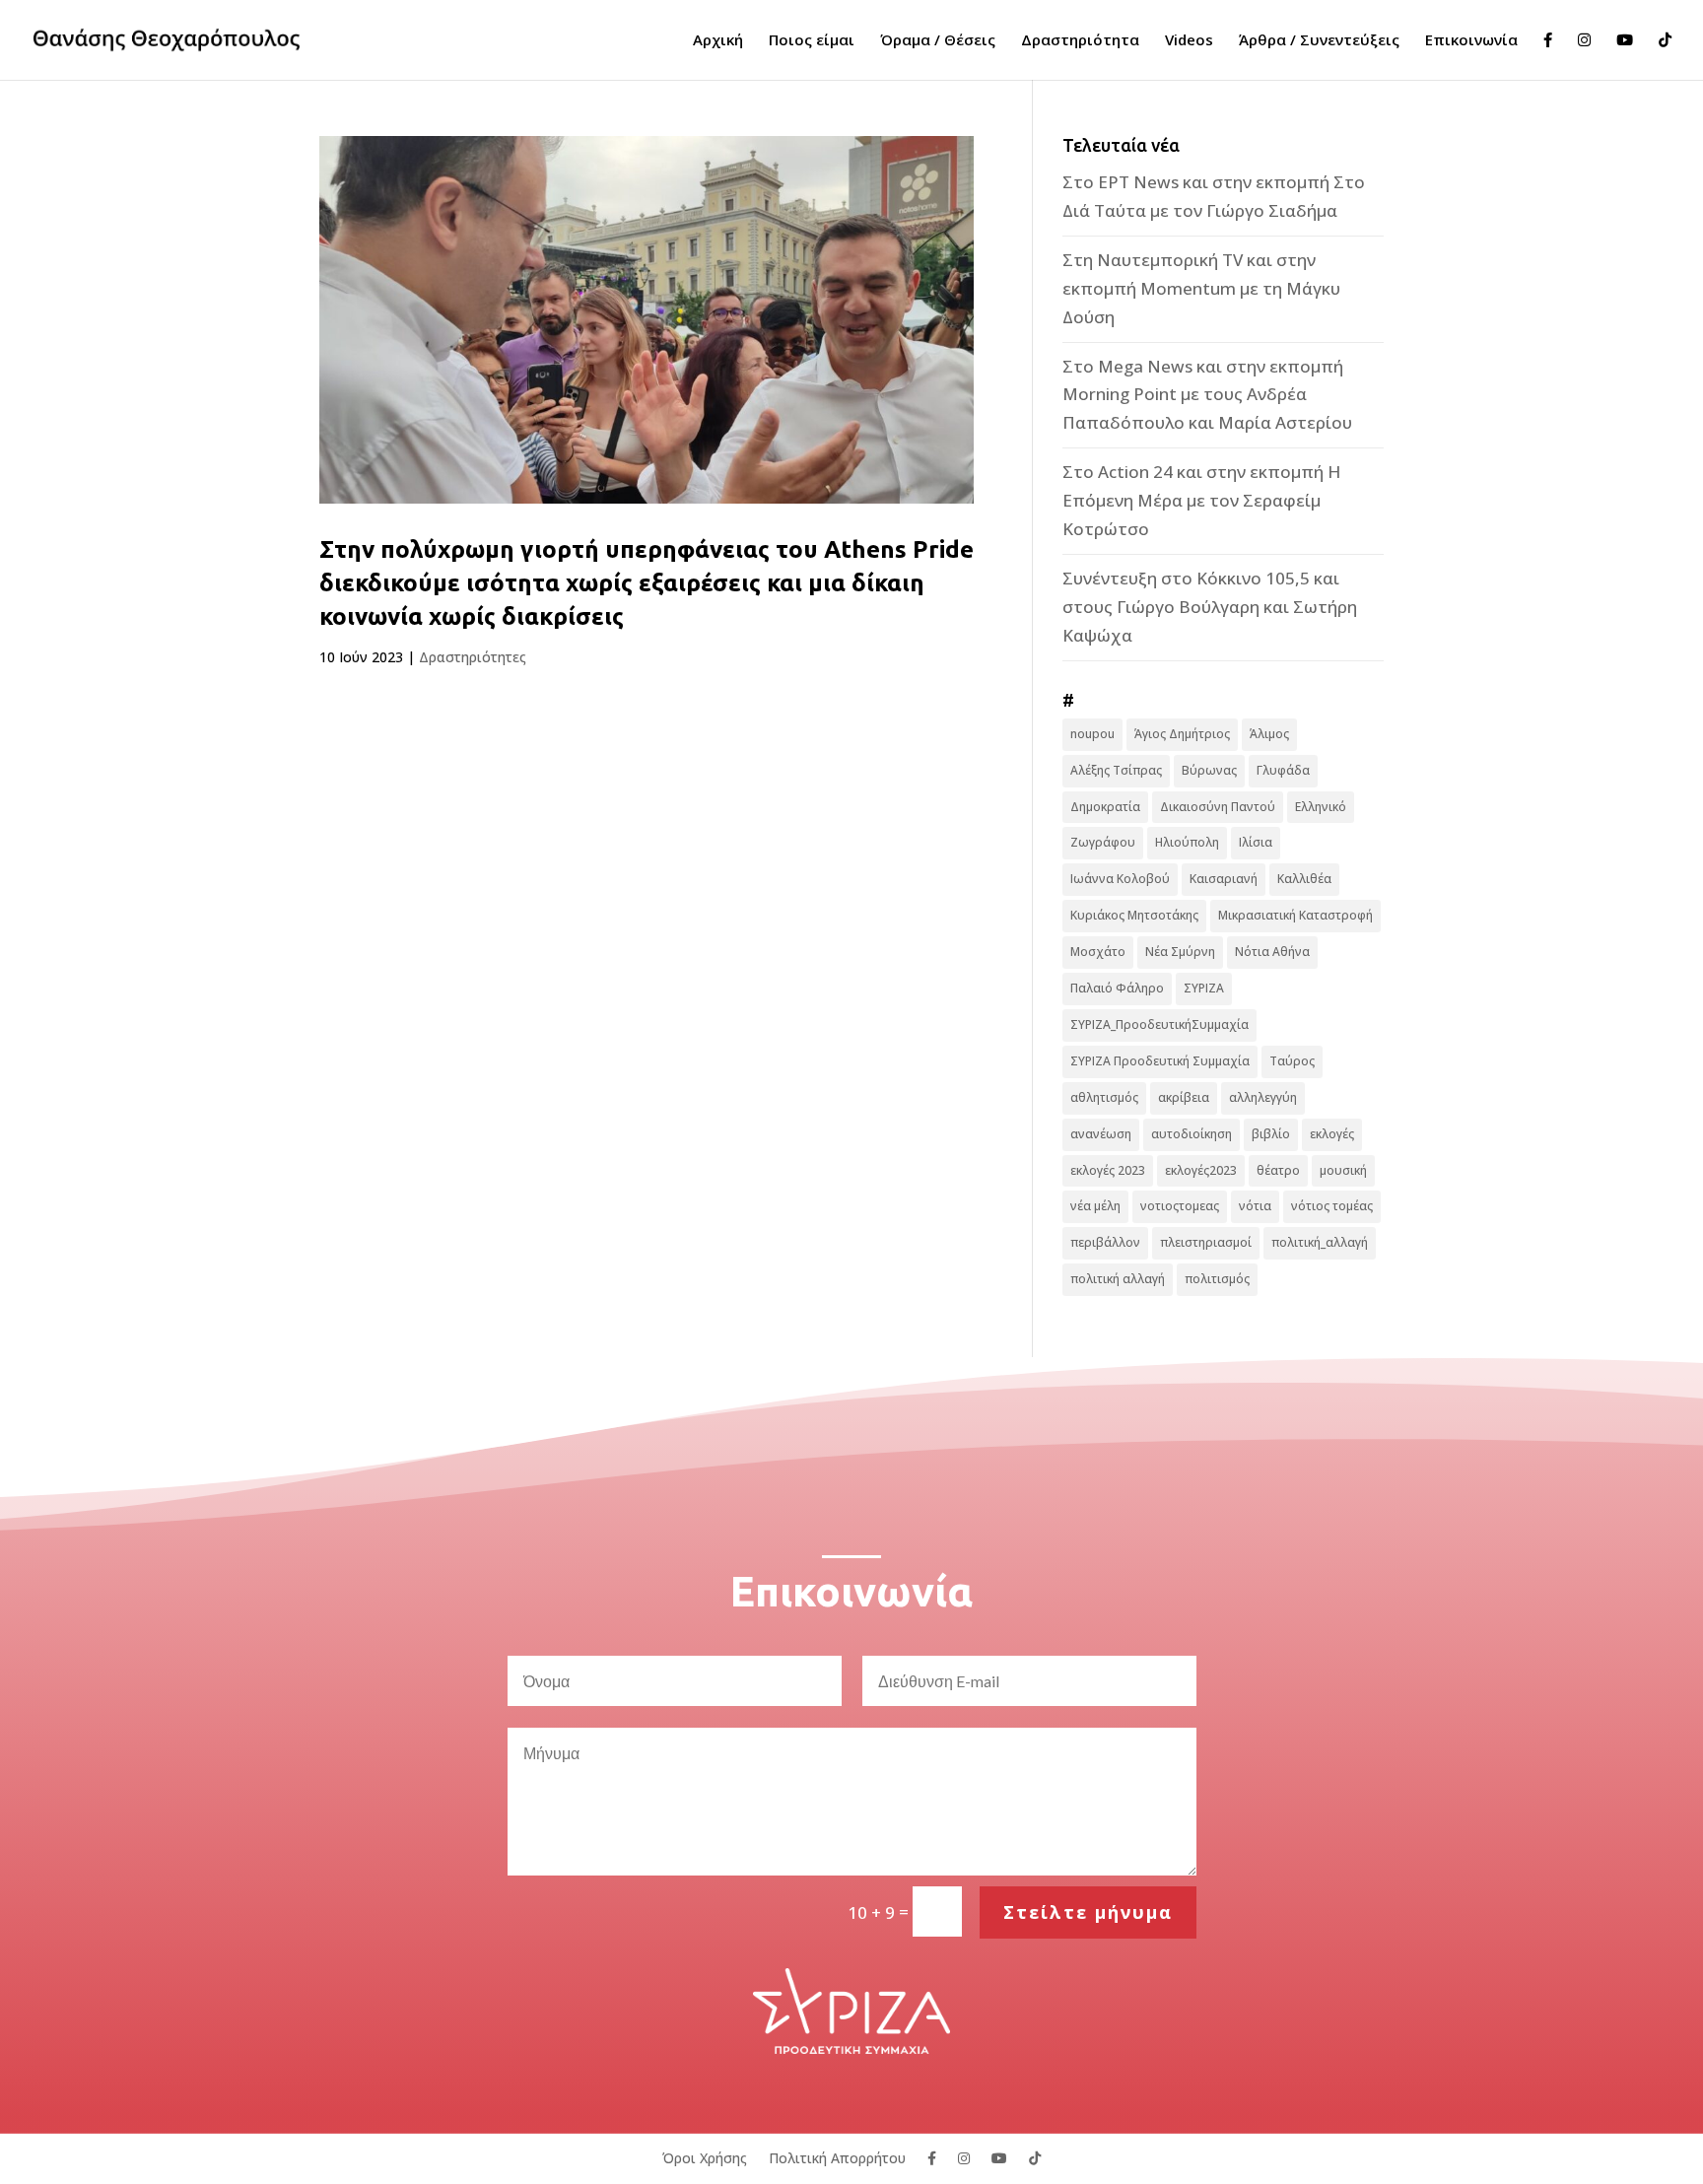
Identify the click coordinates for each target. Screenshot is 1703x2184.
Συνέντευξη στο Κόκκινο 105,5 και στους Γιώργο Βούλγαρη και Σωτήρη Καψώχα (1210, 607)
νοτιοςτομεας (1180, 1206)
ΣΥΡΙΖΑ (1204, 988)
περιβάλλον (1105, 1242)
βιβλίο (1271, 1134)
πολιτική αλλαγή (1118, 1279)
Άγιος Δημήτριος (1182, 734)
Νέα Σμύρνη (1180, 952)
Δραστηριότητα (1080, 41)
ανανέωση (1101, 1134)
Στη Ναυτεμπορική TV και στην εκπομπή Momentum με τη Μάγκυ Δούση (1201, 288)
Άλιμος (1269, 734)
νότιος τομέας (1332, 1206)
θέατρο (1278, 1170)
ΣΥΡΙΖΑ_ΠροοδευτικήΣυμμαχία (1159, 1024)
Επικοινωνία (1471, 41)
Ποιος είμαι (812, 41)
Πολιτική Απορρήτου (837, 2157)
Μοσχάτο (1098, 952)
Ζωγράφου (1103, 842)
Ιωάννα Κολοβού (1120, 879)
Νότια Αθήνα (1272, 952)
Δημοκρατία (1105, 807)
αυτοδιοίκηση (1192, 1134)
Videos (1189, 41)
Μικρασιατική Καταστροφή (1295, 915)
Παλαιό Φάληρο (1117, 988)
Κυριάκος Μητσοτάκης (1134, 915)
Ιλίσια (1256, 842)
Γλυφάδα (1283, 770)
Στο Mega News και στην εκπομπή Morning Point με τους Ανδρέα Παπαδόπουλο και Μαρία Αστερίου (1207, 395)
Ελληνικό (1321, 807)
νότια (1255, 1206)
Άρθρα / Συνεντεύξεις (1319, 41)
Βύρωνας (1209, 770)
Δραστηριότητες (473, 657)
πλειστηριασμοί (1206, 1242)
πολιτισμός (1217, 1279)
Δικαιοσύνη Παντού (1218, 807)
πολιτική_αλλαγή (1320, 1242)
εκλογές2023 (1201, 1170)
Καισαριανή (1224, 879)
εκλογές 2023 (1108, 1170)
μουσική (1343, 1170)
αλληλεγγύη (1263, 1097)
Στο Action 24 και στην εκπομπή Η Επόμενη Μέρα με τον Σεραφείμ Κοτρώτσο (1201, 500)
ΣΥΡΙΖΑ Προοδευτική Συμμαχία (1160, 1061)
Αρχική (718, 41)
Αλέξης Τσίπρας (1116, 770)
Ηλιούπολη (1187, 842)
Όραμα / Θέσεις (938, 41)
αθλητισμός (1104, 1097)
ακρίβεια (1184, 1097)
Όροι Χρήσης (705, 2157)
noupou (1092, 734)
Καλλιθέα (1304, 879)
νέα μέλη (1095, 1206)
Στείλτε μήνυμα (1088, 1912)
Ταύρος (1292, 1061)
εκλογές (1332, 1134)
